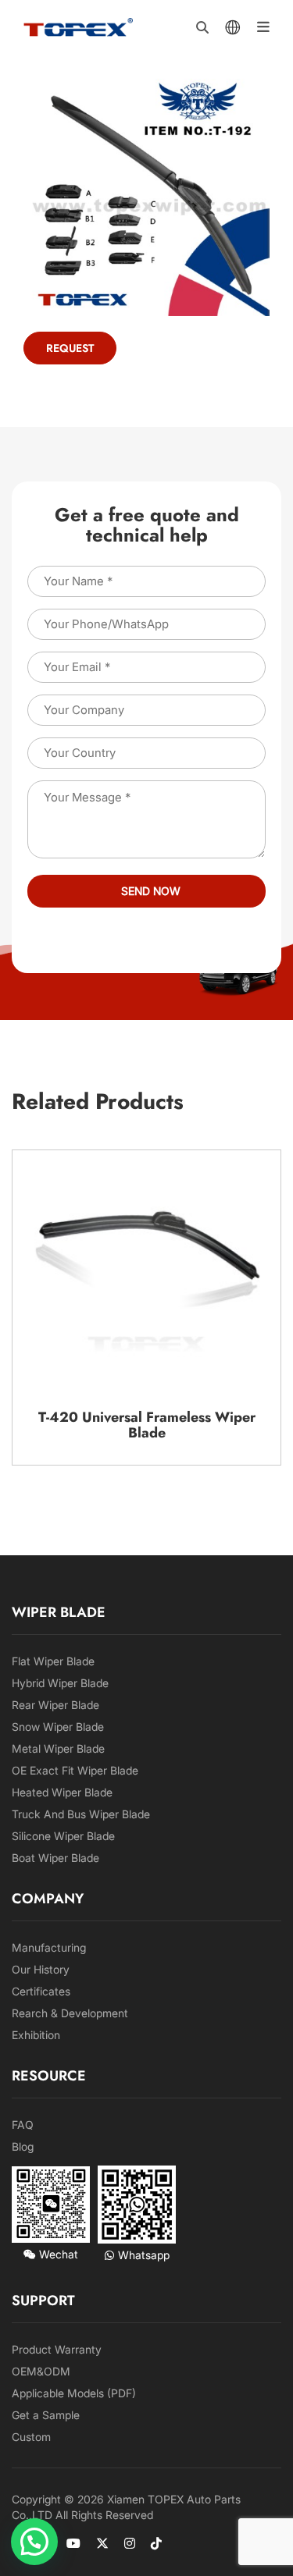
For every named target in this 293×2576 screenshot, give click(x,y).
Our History (41, 1969)
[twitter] (102, 2543)
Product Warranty (57, 2349)
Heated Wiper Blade (62, 1792)
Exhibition (36, 2035)
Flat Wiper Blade (53, 1661)
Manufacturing (49, 1947)
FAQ (23, 2125)
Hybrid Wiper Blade (60, 1683)
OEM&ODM (41, 2371)
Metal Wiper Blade (58, 1748)
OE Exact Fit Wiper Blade (75, 1770)
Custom (31, 2437)
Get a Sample (46, 2415)
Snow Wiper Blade (58, 1727)
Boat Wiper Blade (55, 1858)
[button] (34, 2542)
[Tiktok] (156, 2543)
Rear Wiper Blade (55, 1705)
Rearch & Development (70, 2013)
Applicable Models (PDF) (74, 2393)
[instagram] (130, 2543)
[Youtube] (73, 2543)
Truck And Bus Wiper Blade (81, 1814)
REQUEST (70, 348)
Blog (23, 2146)
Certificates (41, 1991)
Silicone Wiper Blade (63, 1836)
